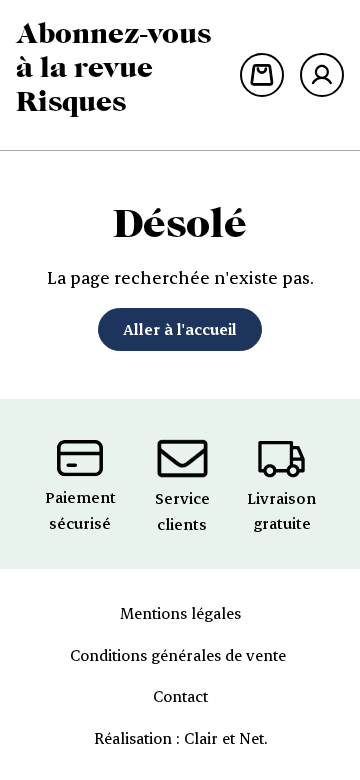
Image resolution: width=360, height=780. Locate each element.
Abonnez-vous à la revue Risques (113, 67)
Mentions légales (180, 613)
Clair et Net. (225, 738)
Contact (180, 696)
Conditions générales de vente (180, 655)
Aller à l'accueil (180, 329)
